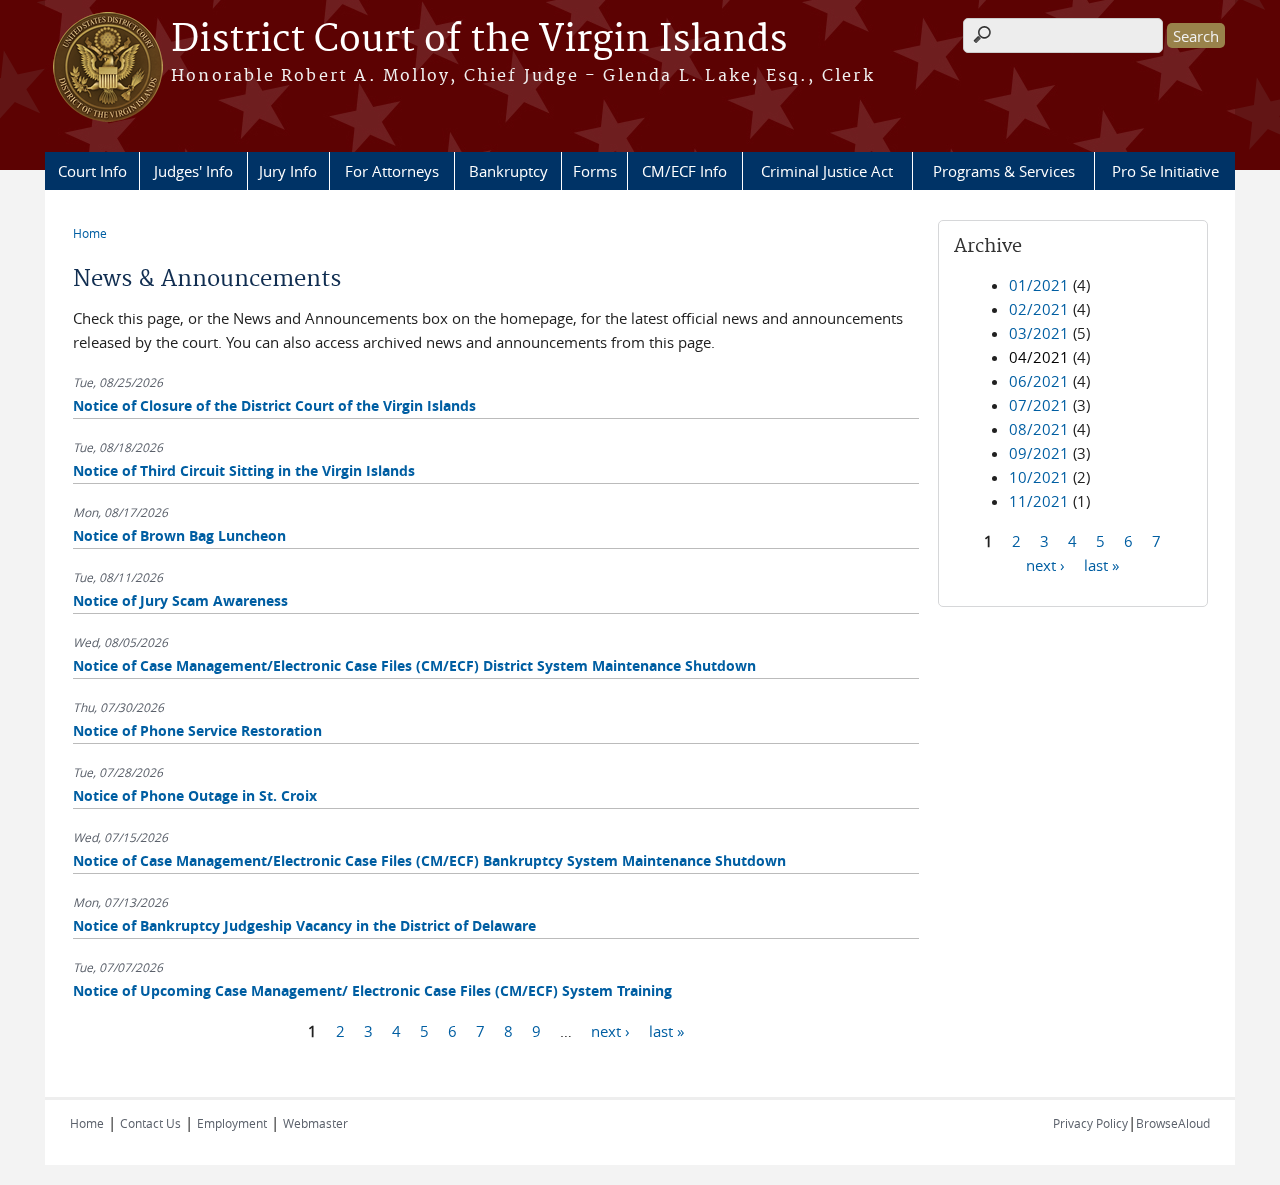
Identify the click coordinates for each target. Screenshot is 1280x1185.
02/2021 (1039, 309)
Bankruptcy (508, 171)
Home (90, 233)
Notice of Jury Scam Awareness (180, 600)
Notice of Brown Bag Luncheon (179, 535)
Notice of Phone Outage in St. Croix (195, 795)
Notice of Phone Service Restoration (197, 730)
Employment (232, 1123)
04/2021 (1039, 357)
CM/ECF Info (684, 171)
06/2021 (1039, 381)
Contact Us (150, 1123)
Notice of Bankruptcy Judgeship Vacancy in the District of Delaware (304, 925)
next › (610, 1030)
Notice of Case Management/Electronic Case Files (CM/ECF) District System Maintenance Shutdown (414, 665)
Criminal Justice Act (827, 171)
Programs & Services (1004, 171)
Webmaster (315, 1123)
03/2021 (1039, 333)
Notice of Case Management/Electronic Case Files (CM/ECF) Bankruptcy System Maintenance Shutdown (429, 860)
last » (666, 1030)
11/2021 (1039, 501)
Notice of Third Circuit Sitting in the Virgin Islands (244, 470)
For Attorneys (392, 171)
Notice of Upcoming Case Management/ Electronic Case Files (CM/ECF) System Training (372, 990)
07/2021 (1039, 405)
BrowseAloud (1173, 1123)
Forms (595, 171)
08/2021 (1039, 429)
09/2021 (1039, 453)
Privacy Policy (1090, 1123)
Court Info (92, 171)
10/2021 (1039, 477)
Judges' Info (193, 171)
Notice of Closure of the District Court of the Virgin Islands (274, 405)
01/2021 (1039, 285)
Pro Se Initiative (1165, 171)
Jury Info (288, 171)
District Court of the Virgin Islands (479, 40)
